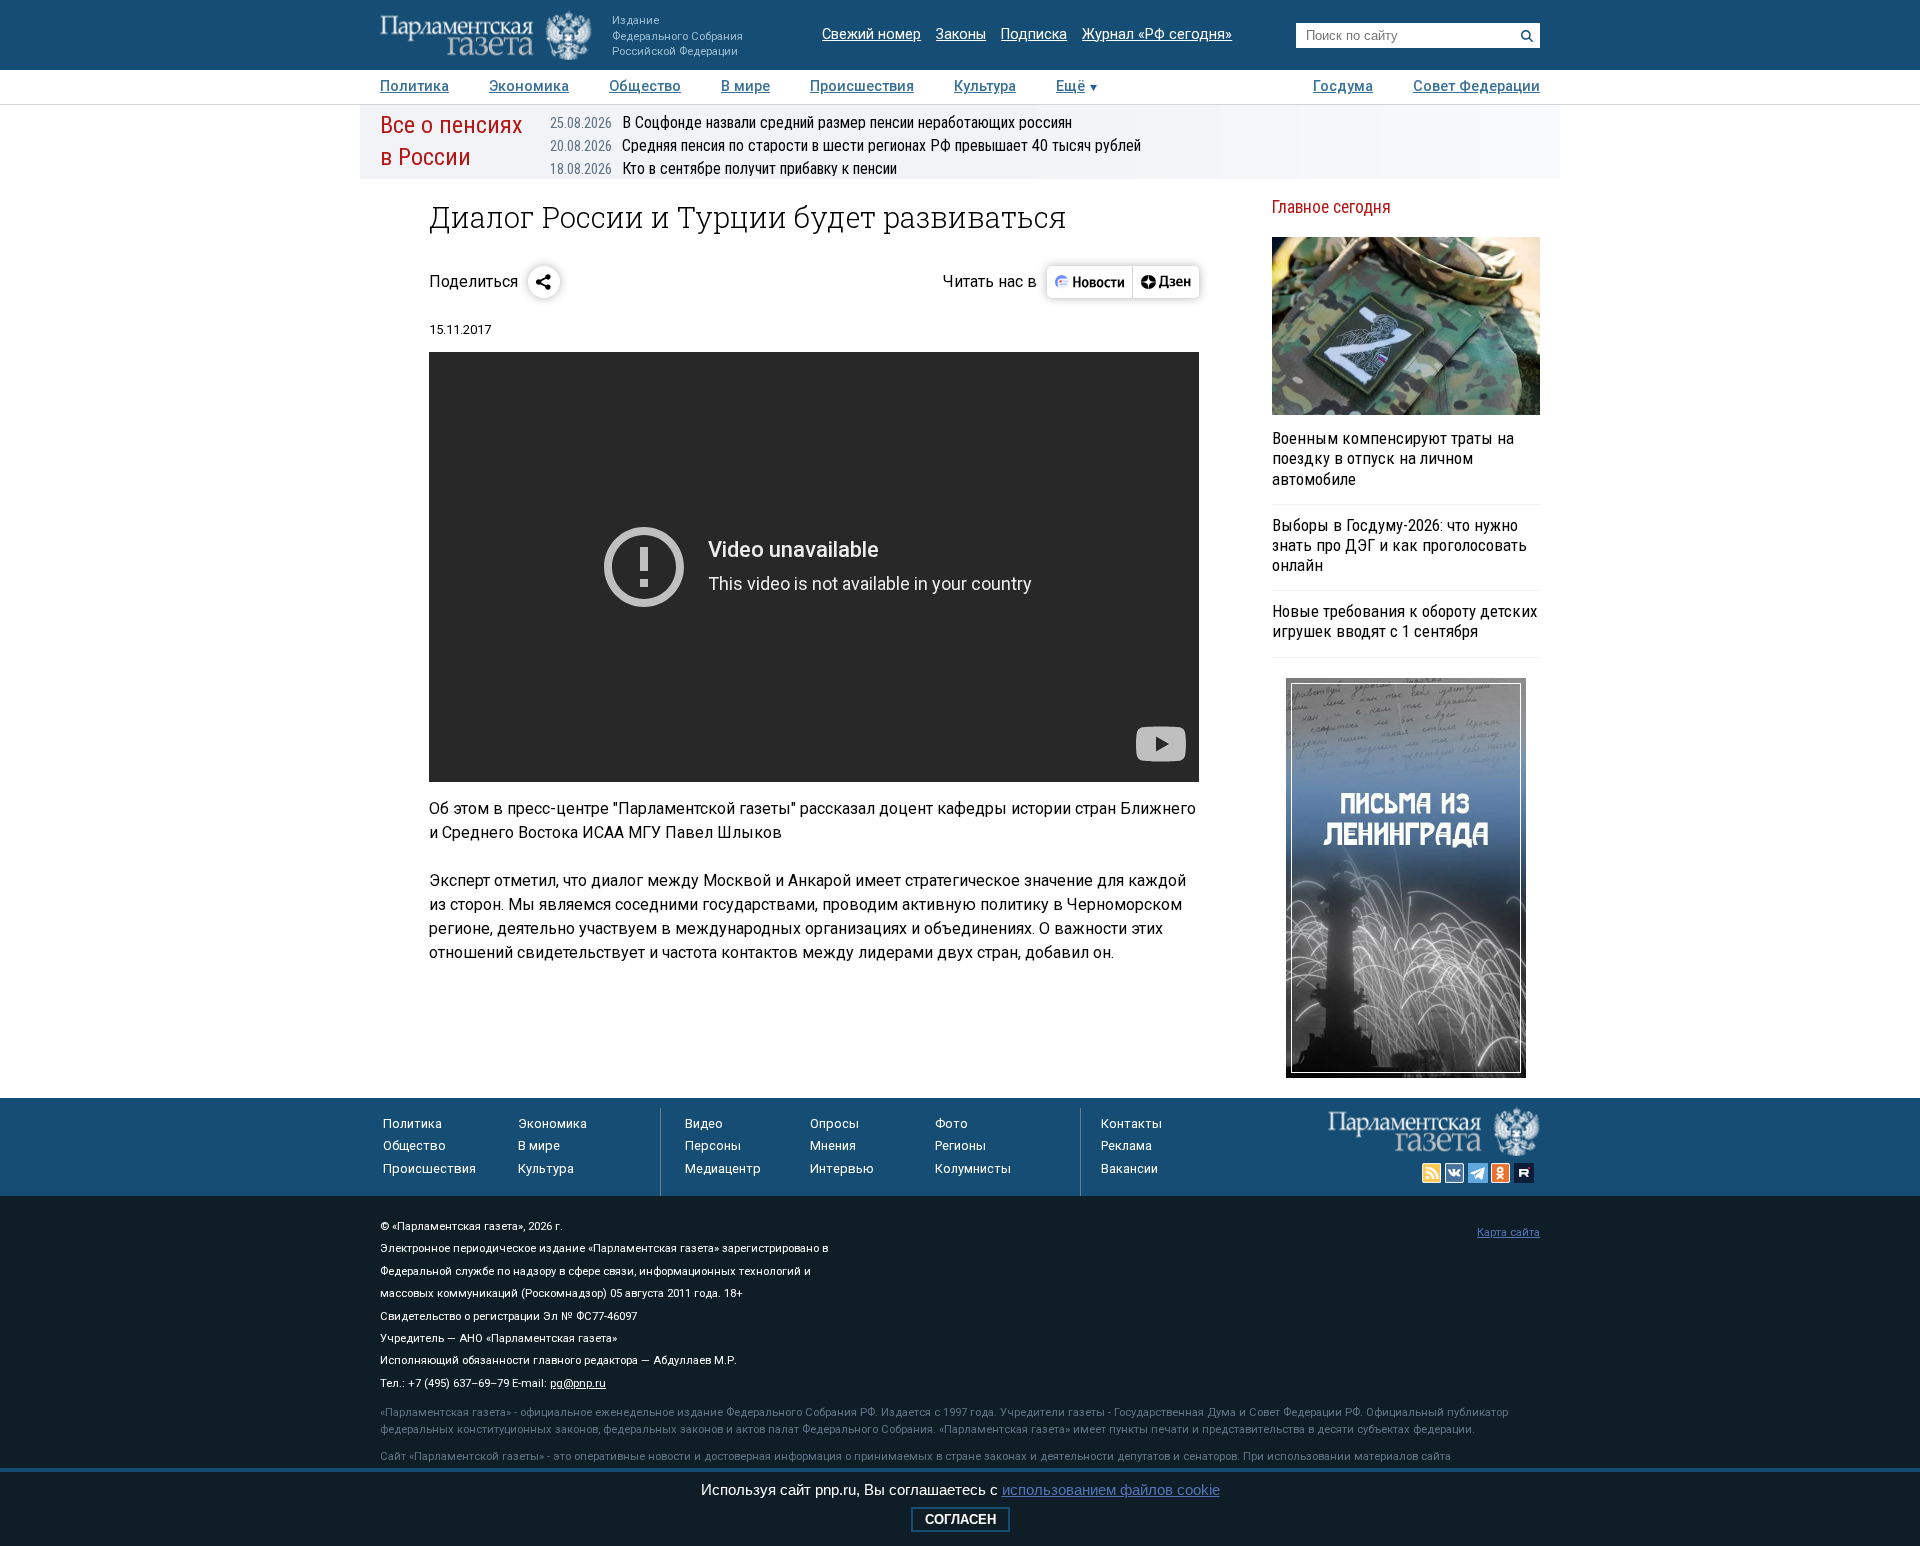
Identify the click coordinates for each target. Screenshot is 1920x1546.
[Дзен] (1165, 282)
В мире (745, 86)
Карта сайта (1508, 1232)
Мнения (833, 1145)
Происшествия (862, 86)
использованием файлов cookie (1111, 1489)
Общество (645, 86)
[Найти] (1527, 36)
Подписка (1034, 34)
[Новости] (1090, 282)
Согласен (960, 1519)
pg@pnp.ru (578, 1383)
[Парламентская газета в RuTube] (1524, 1173)
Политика (414, 86)
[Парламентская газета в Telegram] (1478, 1173)
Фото (951, 1123)
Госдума (1343, 86)
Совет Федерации (1476, 86)
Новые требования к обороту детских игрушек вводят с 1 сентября (1404, 621)
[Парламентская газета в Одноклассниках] (1501, 1173)
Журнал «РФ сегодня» (1157, 34)
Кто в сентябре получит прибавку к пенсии (723, 168)
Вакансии (1129, 1168)
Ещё (1070, 86)
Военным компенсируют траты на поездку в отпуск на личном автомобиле (1393, 458)
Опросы (834, 1123)
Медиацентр (723, 1168)
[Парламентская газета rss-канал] (1432, 1173)
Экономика (529, 86)
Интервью (842, 1168)
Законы (961, 34)
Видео (704, 1123)
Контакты (1131, 1123)
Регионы (960, 1145)
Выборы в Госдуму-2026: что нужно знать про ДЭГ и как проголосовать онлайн (1399, 545)
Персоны (713, 1145)
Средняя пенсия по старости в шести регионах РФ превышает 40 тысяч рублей (845, 145)
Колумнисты (973, 1168)
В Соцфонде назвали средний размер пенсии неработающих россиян (811, 122)
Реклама (1126, 1145)
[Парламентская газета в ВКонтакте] (1455, 1173)
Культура (985, 86)
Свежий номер (871, 34)
